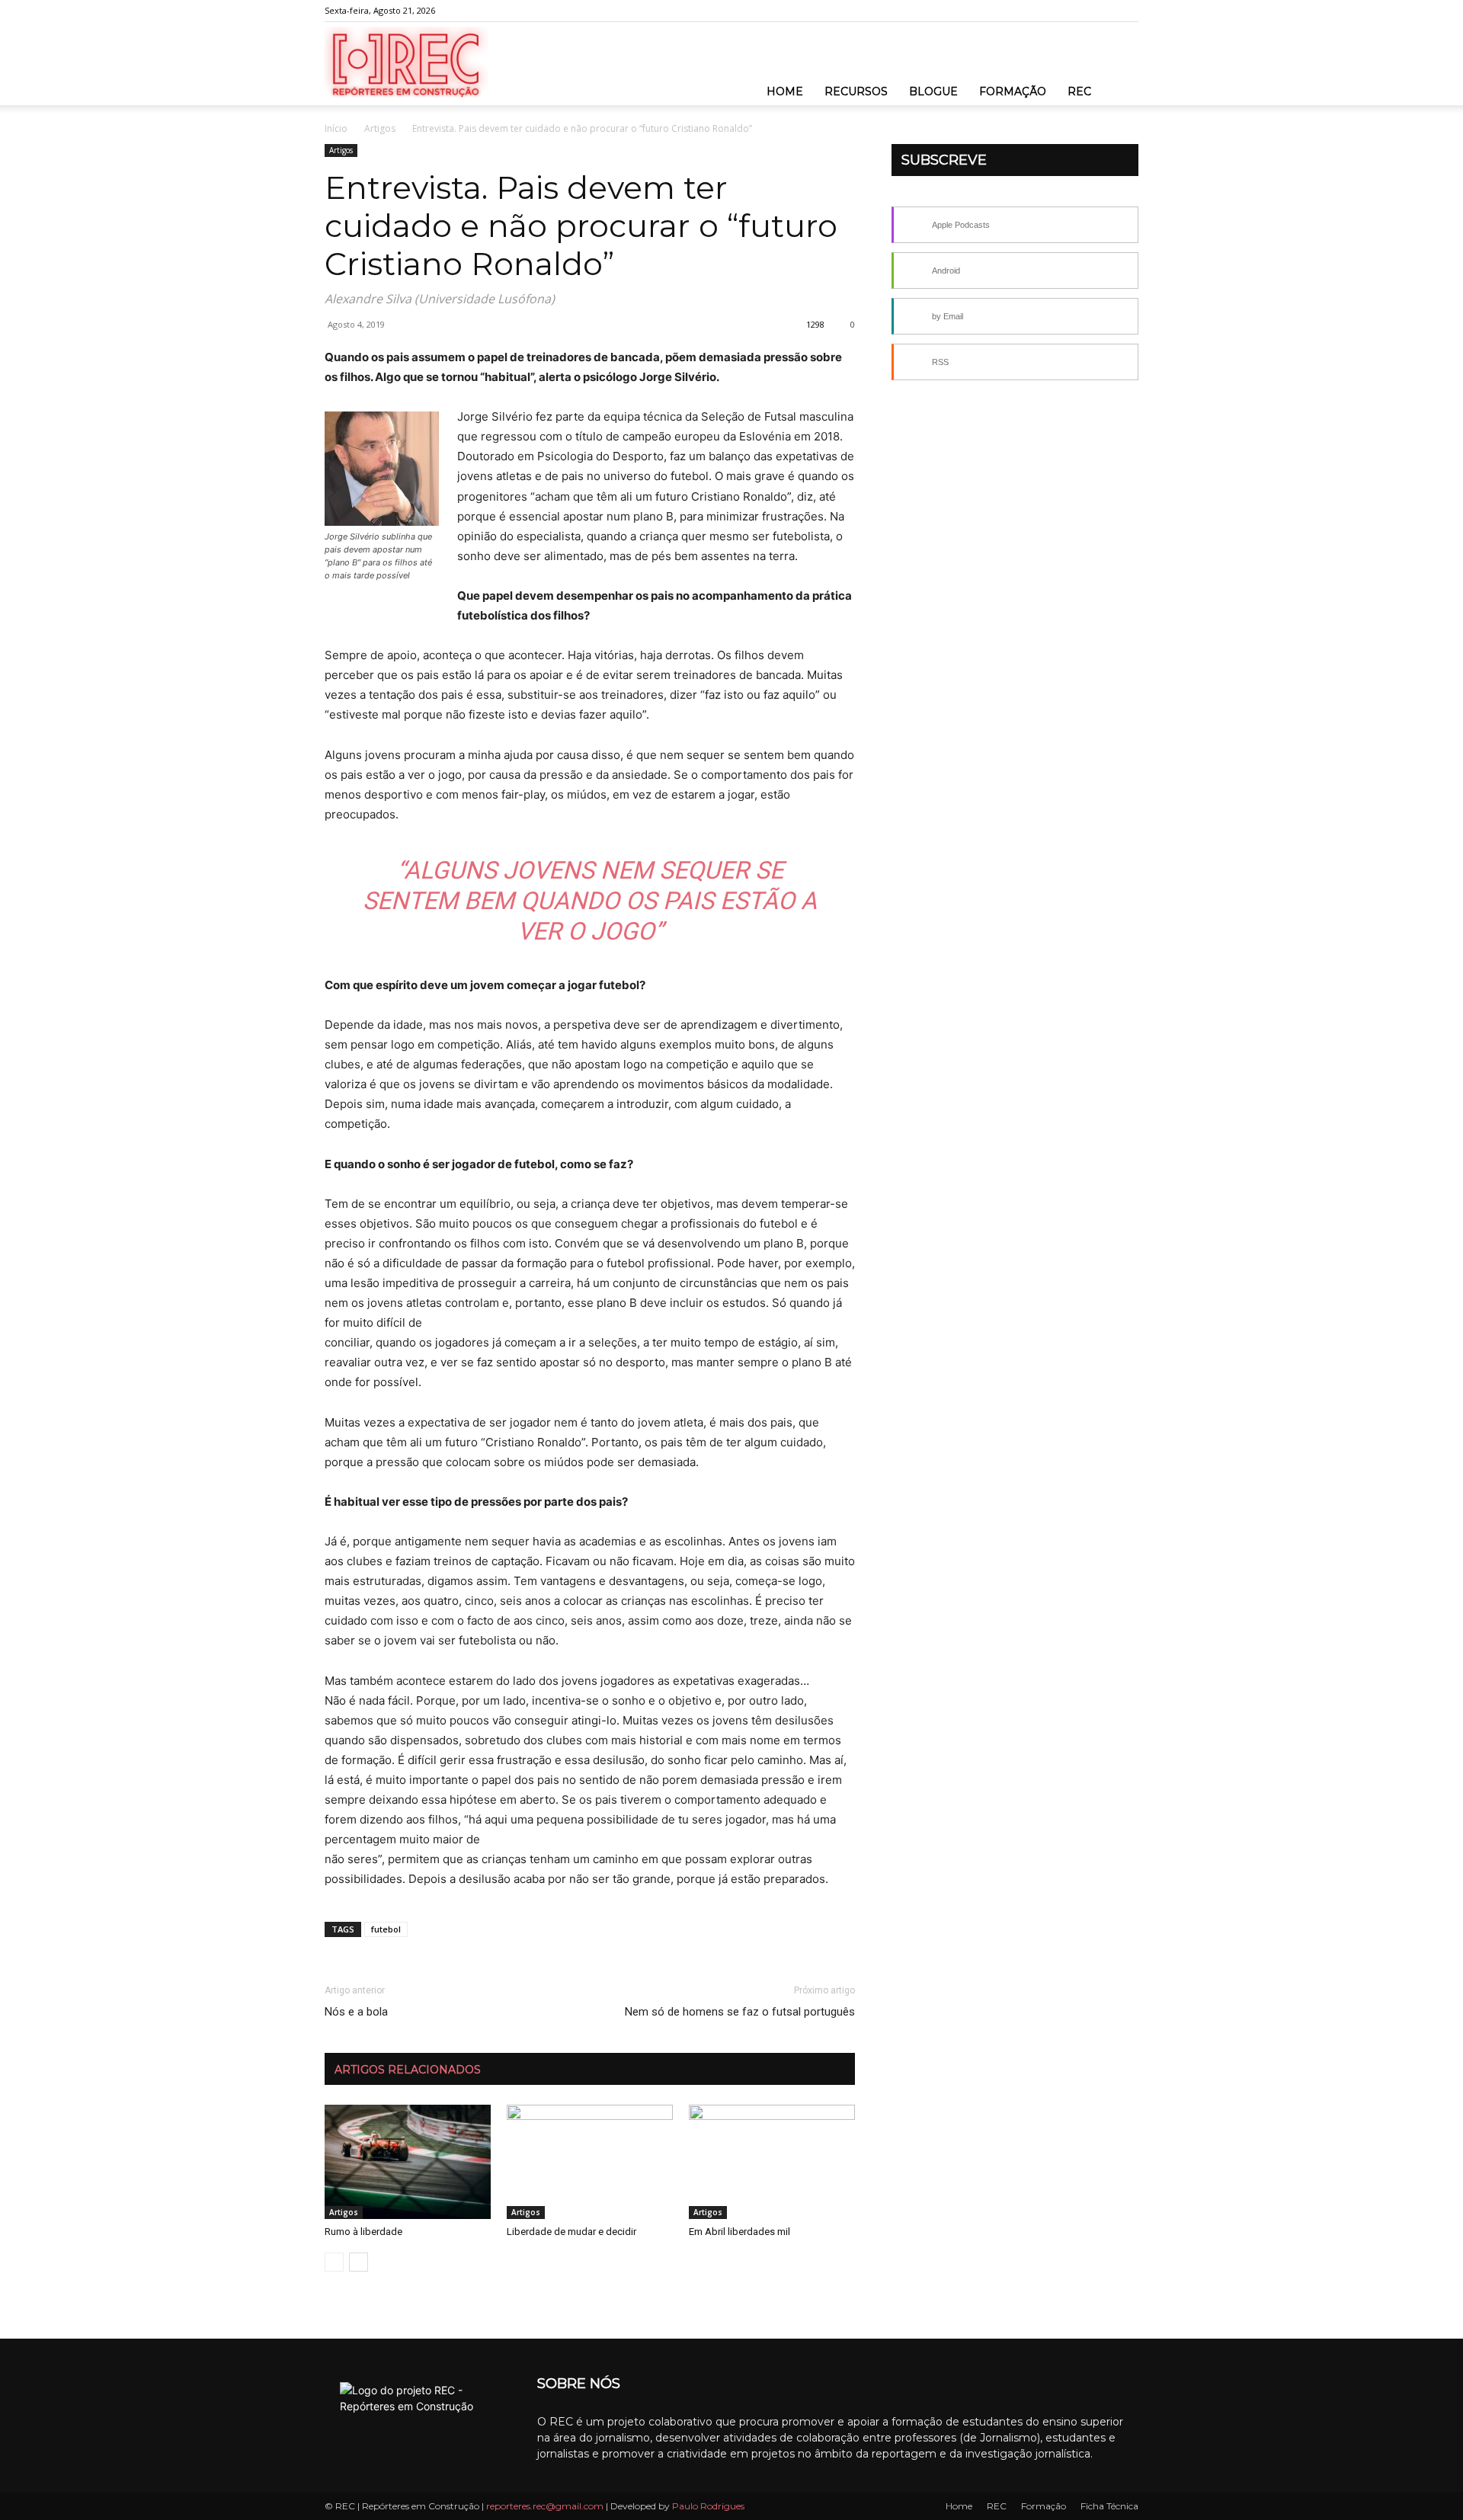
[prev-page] (334, 2262)
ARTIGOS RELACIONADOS (408, 2070)
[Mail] (1127, 11)
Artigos (380, 128)
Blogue (933, 91)
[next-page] (359, 2262)
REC (1079, 91)
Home (785, 91)
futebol (386, 1929)
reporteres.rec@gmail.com (545, 2506)
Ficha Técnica (1109, 2506)
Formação (1013, 91)
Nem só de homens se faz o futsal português (740, 2012)
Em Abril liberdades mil (740, 2232)
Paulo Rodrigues (708, 2506)
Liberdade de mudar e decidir (571, 2232)
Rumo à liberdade (363, 2232)
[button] (1120, 77)
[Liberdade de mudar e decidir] (590, 2162)
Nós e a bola (356, 2012)
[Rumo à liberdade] (408, 2162)
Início (336, 128)
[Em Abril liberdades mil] (772, 2162)
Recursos (856, 91)
